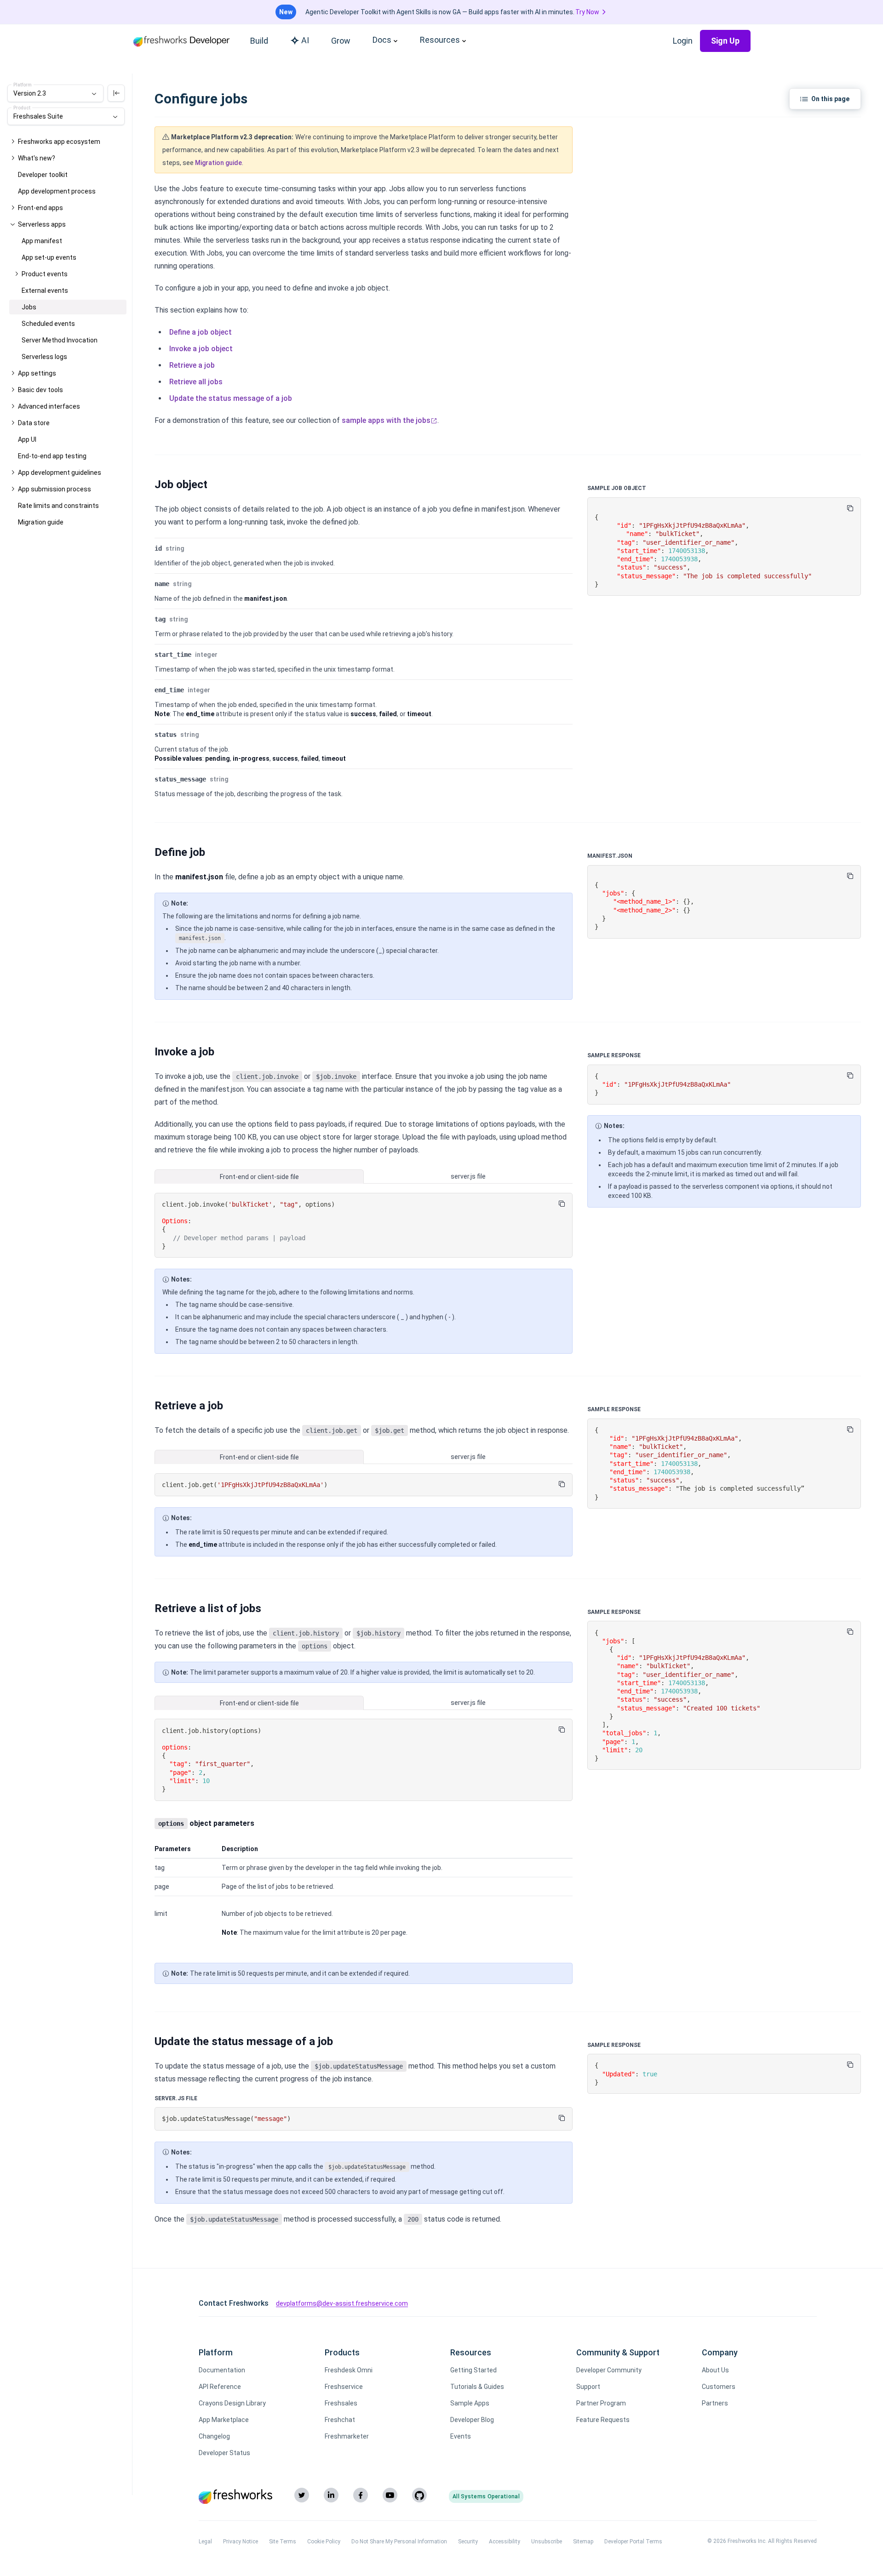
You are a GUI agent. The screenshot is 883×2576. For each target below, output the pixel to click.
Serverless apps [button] (42, 224)
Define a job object (201, 332)
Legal (205, 2542)
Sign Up (725, 41)
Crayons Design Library (232, 2403)
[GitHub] (419, 2495)
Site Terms (283, 2542)
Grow (341, 41)
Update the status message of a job (231, 398)
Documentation (222, 2370)
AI (305, 40)
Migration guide (218, 163)
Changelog (214, 2436)
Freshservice (344, 2387)
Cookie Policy (324, 2542)
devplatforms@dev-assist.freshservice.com (342, 2303)
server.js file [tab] (468, 1176)
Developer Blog (472, 2420)
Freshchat (340, 2420)
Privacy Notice (241, 2542)
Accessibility (505, 2542)
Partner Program (601, 2403)
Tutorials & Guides (477, 2387)
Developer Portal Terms (633, 2542)
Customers (719, 2387)
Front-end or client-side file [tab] (259, 1177)
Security (468, 2542)
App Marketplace (224, 2420)
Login (683, 41)
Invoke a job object (201, 349)
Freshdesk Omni (349, 2370)
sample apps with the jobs (386, 420)
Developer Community (609, 2370)
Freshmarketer (347, 2436)
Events (461, 2436)
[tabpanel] (364, 1226)
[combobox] (55, 93)
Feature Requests (603, 2420)
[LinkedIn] (331, 2495)
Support (588, 2387)
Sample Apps (470, 2403)
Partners (715, 2403)
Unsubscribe (547, 2542)
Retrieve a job (192, 365)
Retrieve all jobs (196, 382)
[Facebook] (361, 2495)
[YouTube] (390, 2495)
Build (259, 41)
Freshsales (341, 2403)
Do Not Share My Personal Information (399, 2542)
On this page (830, 99)
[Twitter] (302, 2495)
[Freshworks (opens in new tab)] (235, 2496)
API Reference (220, 2387)
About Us (715, 2370)
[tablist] (364, 1177)
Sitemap (583, 2542)
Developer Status (224, 2453)
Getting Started (473, 2370)
